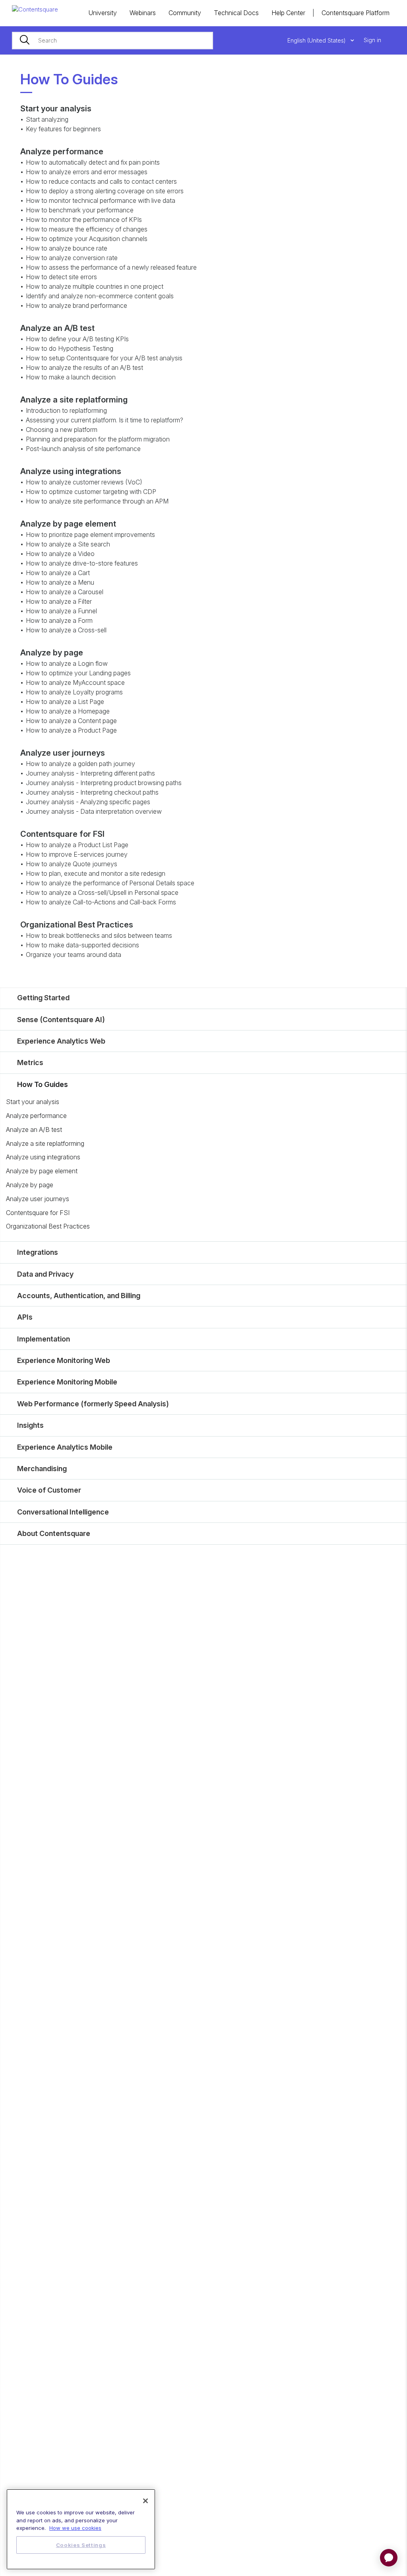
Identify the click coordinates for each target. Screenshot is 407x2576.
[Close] (145, 2501)
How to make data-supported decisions (82, 945)
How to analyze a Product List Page (77, 845)
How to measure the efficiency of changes (87, 229)
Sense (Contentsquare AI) (61, 1020)
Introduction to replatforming (66, 410)
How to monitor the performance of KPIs (84, 220)
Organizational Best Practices (48, 1226)
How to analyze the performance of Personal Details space (110, 883)
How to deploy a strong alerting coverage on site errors (105, 191)
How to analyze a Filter (59, 601)
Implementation (44, 1339)
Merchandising (42, 1469)
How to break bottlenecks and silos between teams (99, 935)
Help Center (288, 13)
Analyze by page (30, 1185)
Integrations (38, 1252)
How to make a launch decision (71, 377)
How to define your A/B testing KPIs (77, 339)
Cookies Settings (81, 2545)
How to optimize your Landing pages (78, 673)
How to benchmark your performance (80, 210)
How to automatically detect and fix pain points (93, 162)
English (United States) (317, 40)
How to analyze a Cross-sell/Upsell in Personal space (102, 892)
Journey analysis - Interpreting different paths (90, 773)
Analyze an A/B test (34, 1130)
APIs (25, 1317)
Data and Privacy (45, 1274)
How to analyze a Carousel (65, 592)
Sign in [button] (372, 40)
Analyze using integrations (43, 1157)
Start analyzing (47, 119)
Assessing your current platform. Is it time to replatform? (105, 420)
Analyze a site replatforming (45, 1143)
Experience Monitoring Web (64, 1360)
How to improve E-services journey (77, 854)
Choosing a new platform (62, 430)
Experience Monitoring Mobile (67, 1382)
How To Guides (43, 1084)
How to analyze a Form (59, 620)
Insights (30, 1425)
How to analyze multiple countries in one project (95, 286)
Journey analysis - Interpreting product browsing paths (104, 783)
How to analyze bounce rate (67, 248)
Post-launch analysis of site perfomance (83, 449)
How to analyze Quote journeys (72, 864)
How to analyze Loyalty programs (74, 692)
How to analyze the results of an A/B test (84, 367)
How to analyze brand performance (77, 305)
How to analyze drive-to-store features (82, 563)
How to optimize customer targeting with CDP (91, 492)
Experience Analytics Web (61, 1041)
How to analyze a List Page (65, 702)
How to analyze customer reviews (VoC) (84, 482)
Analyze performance (36, 1116)
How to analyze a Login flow (67, 663)
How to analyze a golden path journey (80, 764)
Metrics (30, 1062)
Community (185, 13)
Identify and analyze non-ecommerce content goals (100, 296)
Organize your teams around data (74, 955)
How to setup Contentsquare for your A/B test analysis (104, 358)
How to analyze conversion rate (72, 258)
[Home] (35, 9)
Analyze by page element (42, 1171)
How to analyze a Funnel (61, 611)
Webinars (143, 13)
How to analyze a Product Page (71, 730)
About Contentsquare (54, 1533)
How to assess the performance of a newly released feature (111, 267)
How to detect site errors (61, 277)
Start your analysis (33, 1102)
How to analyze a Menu (60, 582)
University (103, 13)
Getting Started (43, 998)
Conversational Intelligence (63, 1512)
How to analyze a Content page (71, 721)
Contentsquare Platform (356, 13)
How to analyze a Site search (68, 544)
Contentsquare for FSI (38, 1213)
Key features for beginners (63, 129)
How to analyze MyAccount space (75, 682)
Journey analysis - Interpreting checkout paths (92, 792)
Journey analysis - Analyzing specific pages (88, 802)
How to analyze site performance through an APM (97, 501)
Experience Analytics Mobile (65, 1447)
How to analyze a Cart (58, 573)
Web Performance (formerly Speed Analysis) (93, 1404)
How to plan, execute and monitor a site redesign (96, 873)
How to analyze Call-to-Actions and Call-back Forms (101, 902)
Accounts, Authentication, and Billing (79, 1296)
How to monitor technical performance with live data (101, 200)
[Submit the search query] (25, 41)
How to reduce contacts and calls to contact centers (101, 181)
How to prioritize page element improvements (90, 535)
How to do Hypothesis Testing (70, 348)
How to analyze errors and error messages (87, 172)
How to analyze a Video (60, 554)
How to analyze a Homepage (68, 711)
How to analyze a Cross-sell (66, 630)
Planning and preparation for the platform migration (98, 439)
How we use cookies (75, 2528)
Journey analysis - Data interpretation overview (94, 811)
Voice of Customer (49, 1490)
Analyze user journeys (38, 1199)
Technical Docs (236, 13)
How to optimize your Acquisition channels (87, 239)
